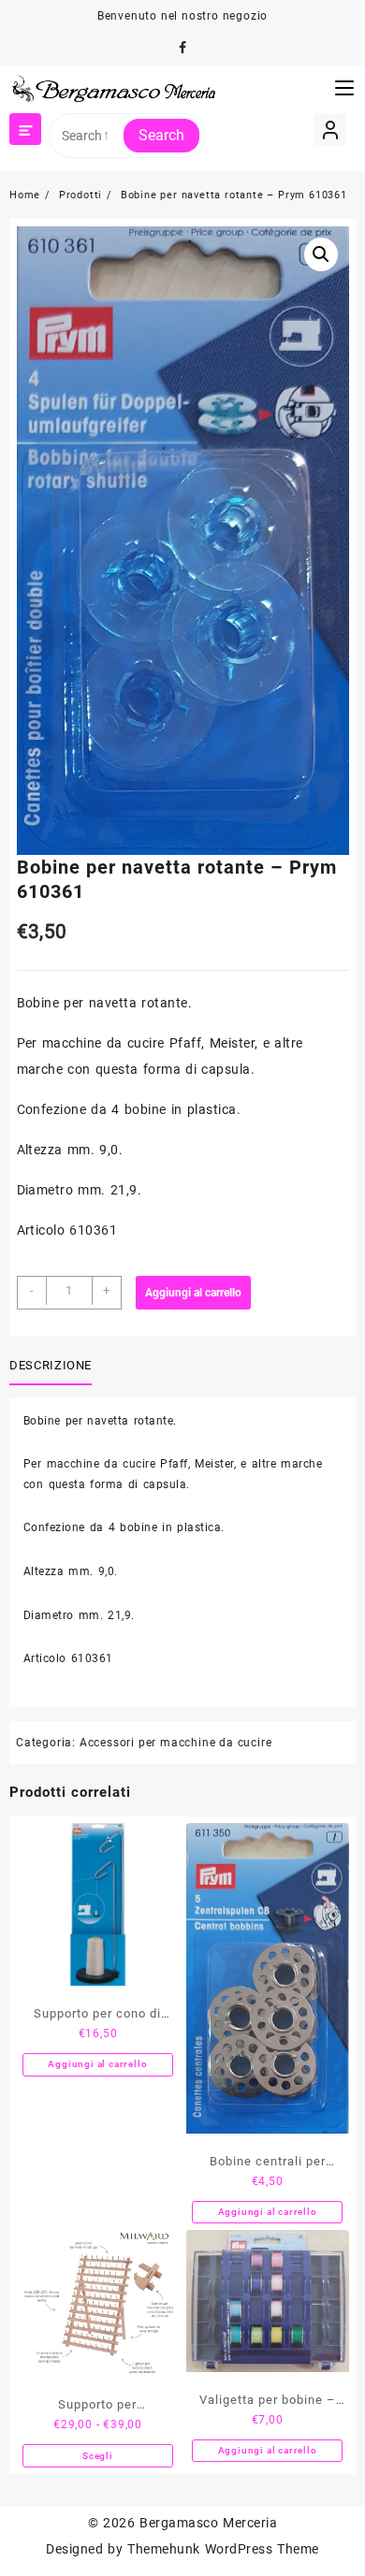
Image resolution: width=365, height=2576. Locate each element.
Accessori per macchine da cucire (176, 1743)
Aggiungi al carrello (193, 1293)
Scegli (98, 2456)
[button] (321, 254)
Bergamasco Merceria (208, 2523)
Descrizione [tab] (51, 1365)
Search (161, 135)
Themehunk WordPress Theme (223, 2549)
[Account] (330, 130)
